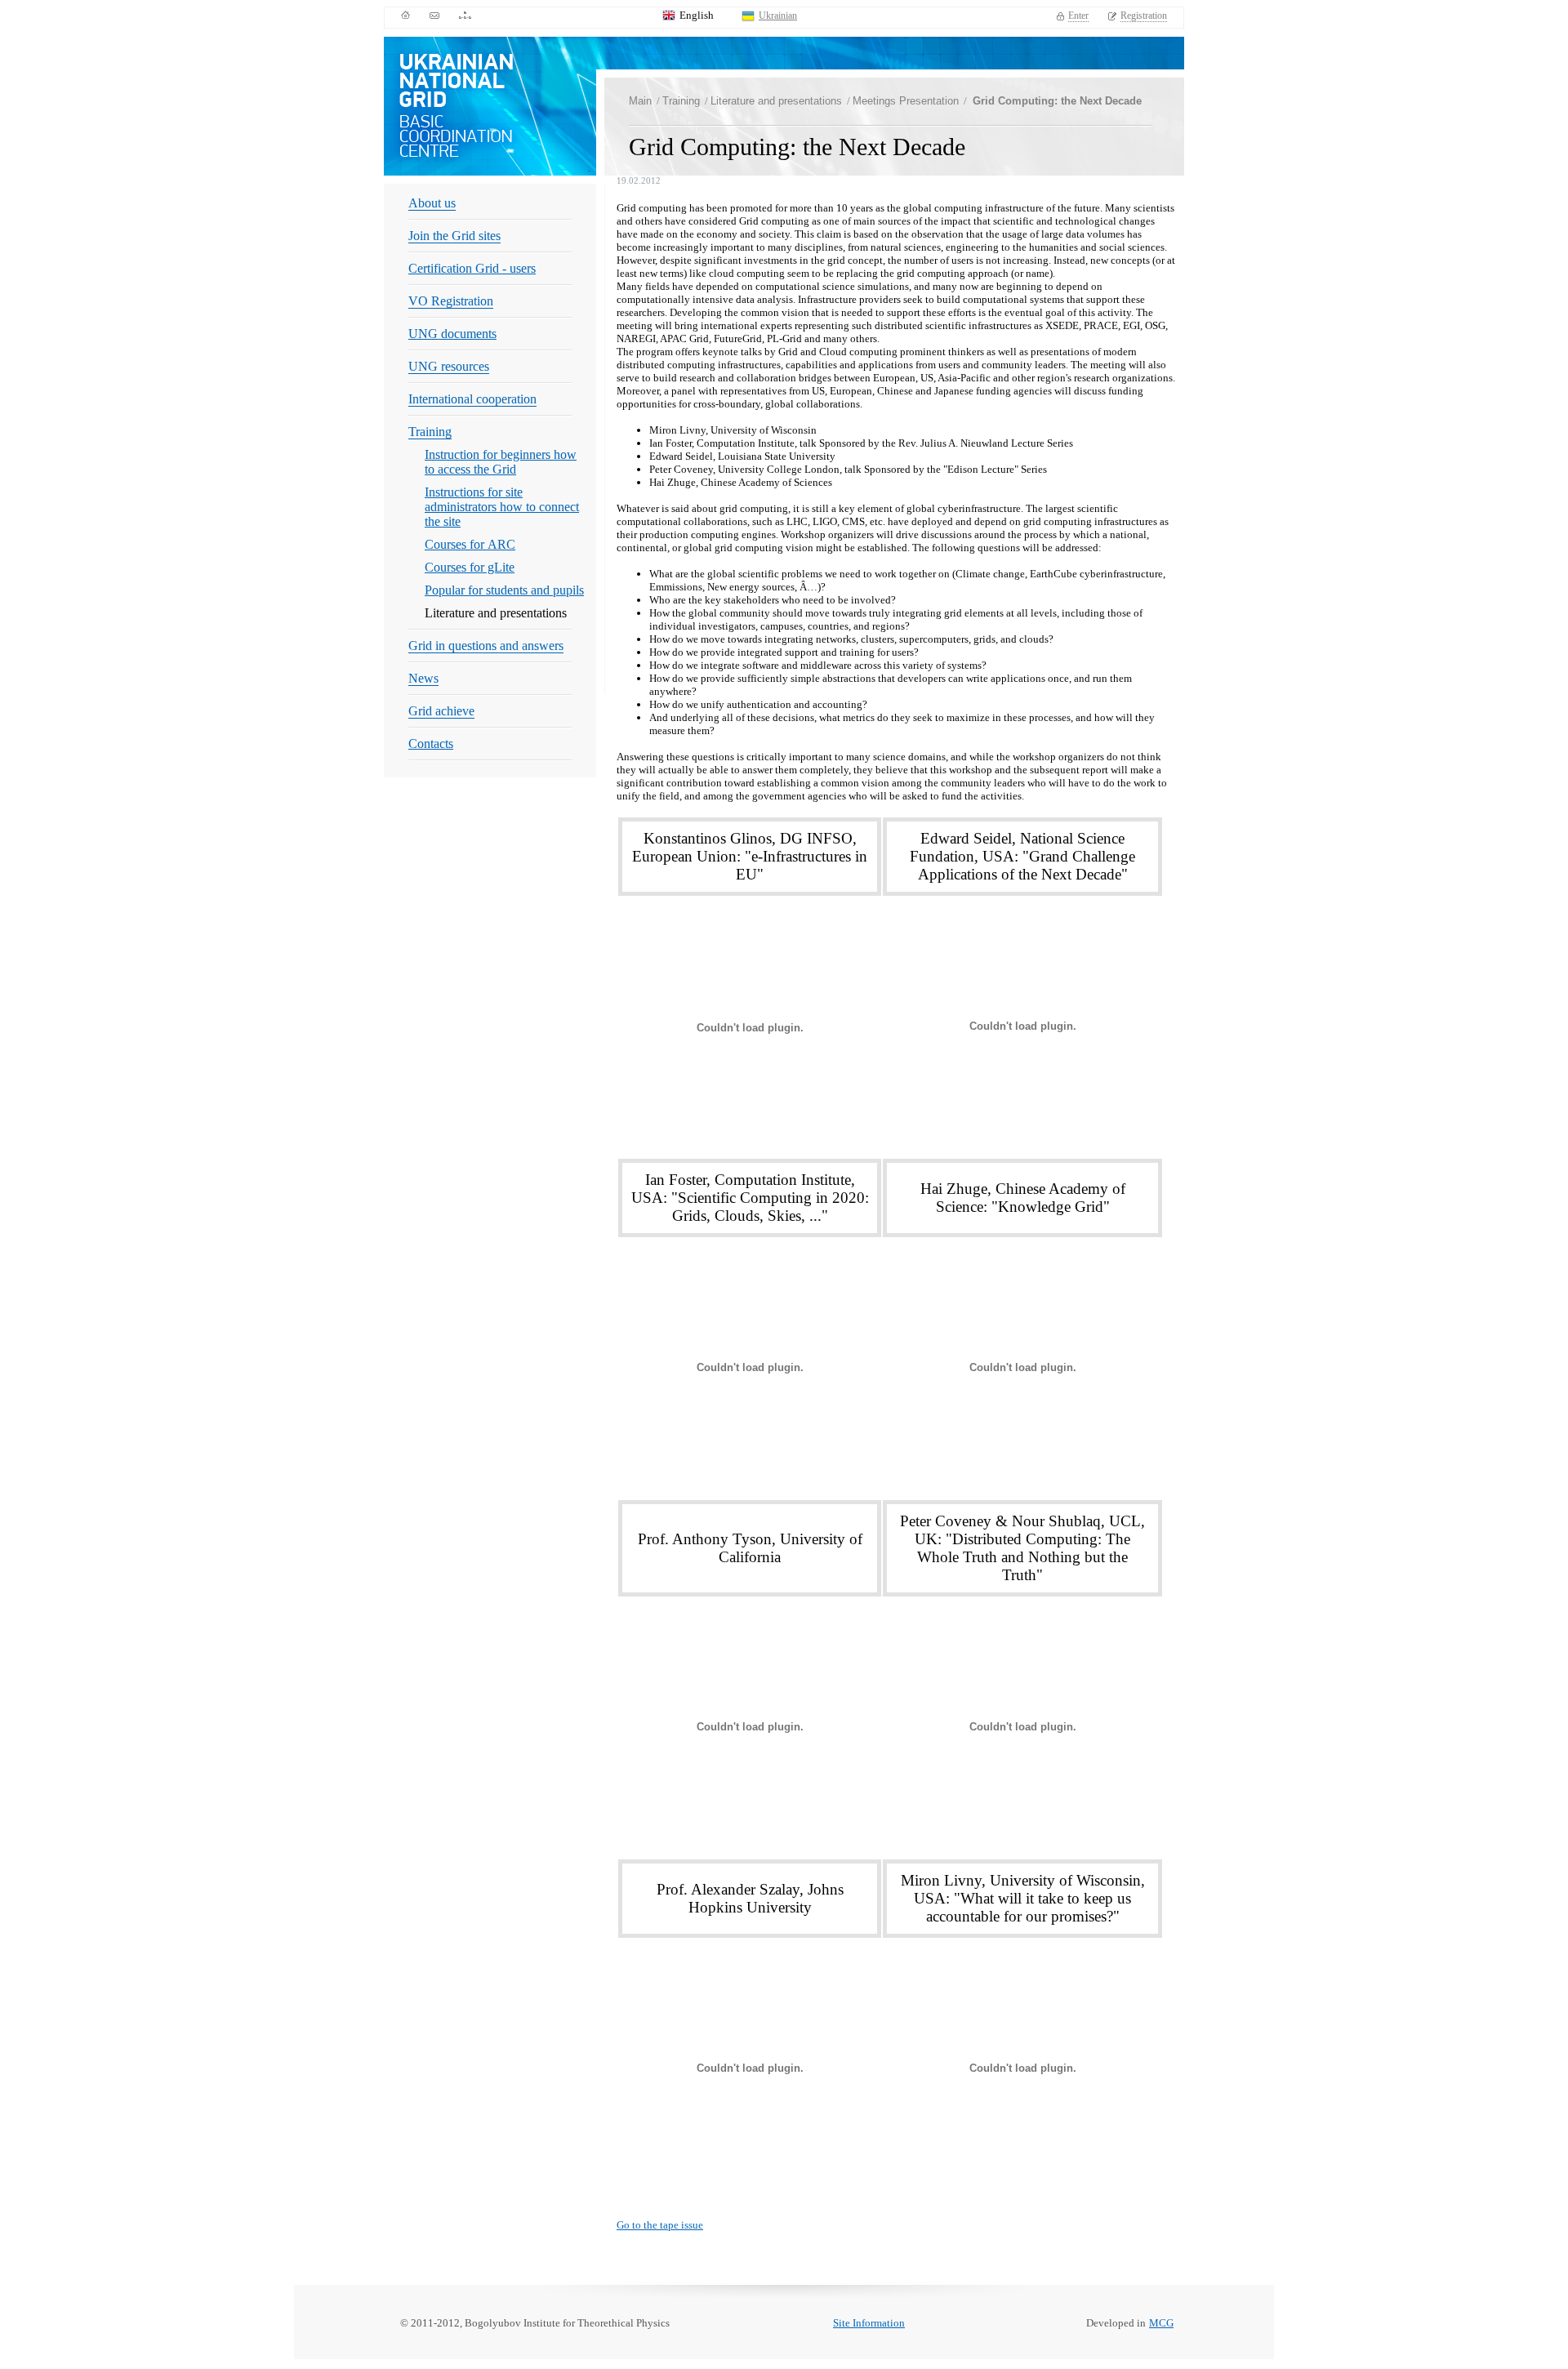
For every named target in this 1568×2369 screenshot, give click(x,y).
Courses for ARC (470, 544)
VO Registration (451, 301)
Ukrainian (778, 16)
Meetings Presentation (906, 101)
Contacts (431, 744)
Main (640, 101)
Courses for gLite (470, 567)
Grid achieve (441, 711)
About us (432, 203)
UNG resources (449, 366)
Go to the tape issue (660, 2225)
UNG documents (452, 334)
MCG (1161, 2323)
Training (430, 432)
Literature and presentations (776, 101)
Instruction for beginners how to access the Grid (501, 462)
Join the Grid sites (454, 236)
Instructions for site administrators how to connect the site (502, 507)
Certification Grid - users (472, 268)
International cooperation (472, 399)
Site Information (869, 2323)
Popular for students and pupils (504, 590)
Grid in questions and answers (486, 646)
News (423, 678)
